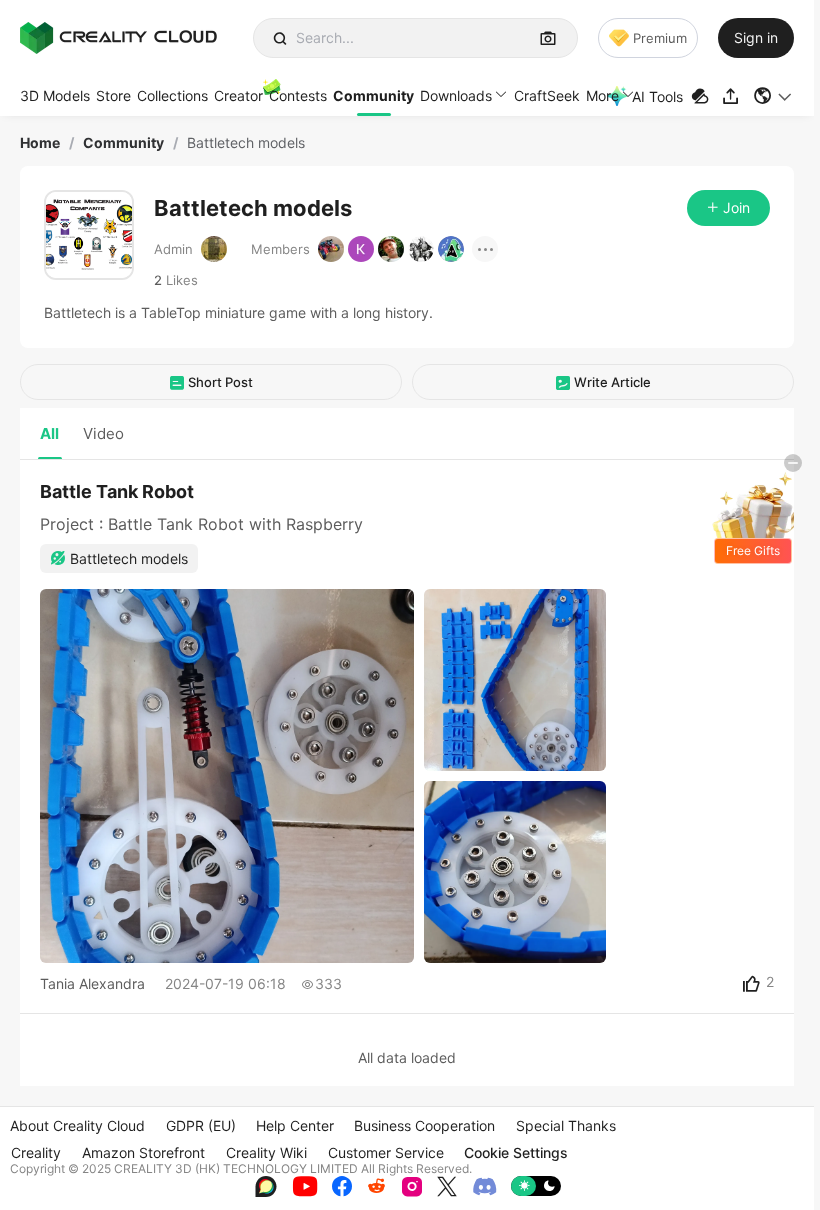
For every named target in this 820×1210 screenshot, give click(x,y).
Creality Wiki (266, 1152)
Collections (172, 95)
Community (373, 95)
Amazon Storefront (143, 1152)
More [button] (602, 95)
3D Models (55, 95)
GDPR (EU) (201, 1125)
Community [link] (123, 143)
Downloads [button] (456, 95)
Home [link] (40, 143)
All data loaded (407, 1057)
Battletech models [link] (246, 143)
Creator (238, 95)
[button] (773, 96)
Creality (36, 1152)
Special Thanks (566, 1125)
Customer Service (386, 1152)
